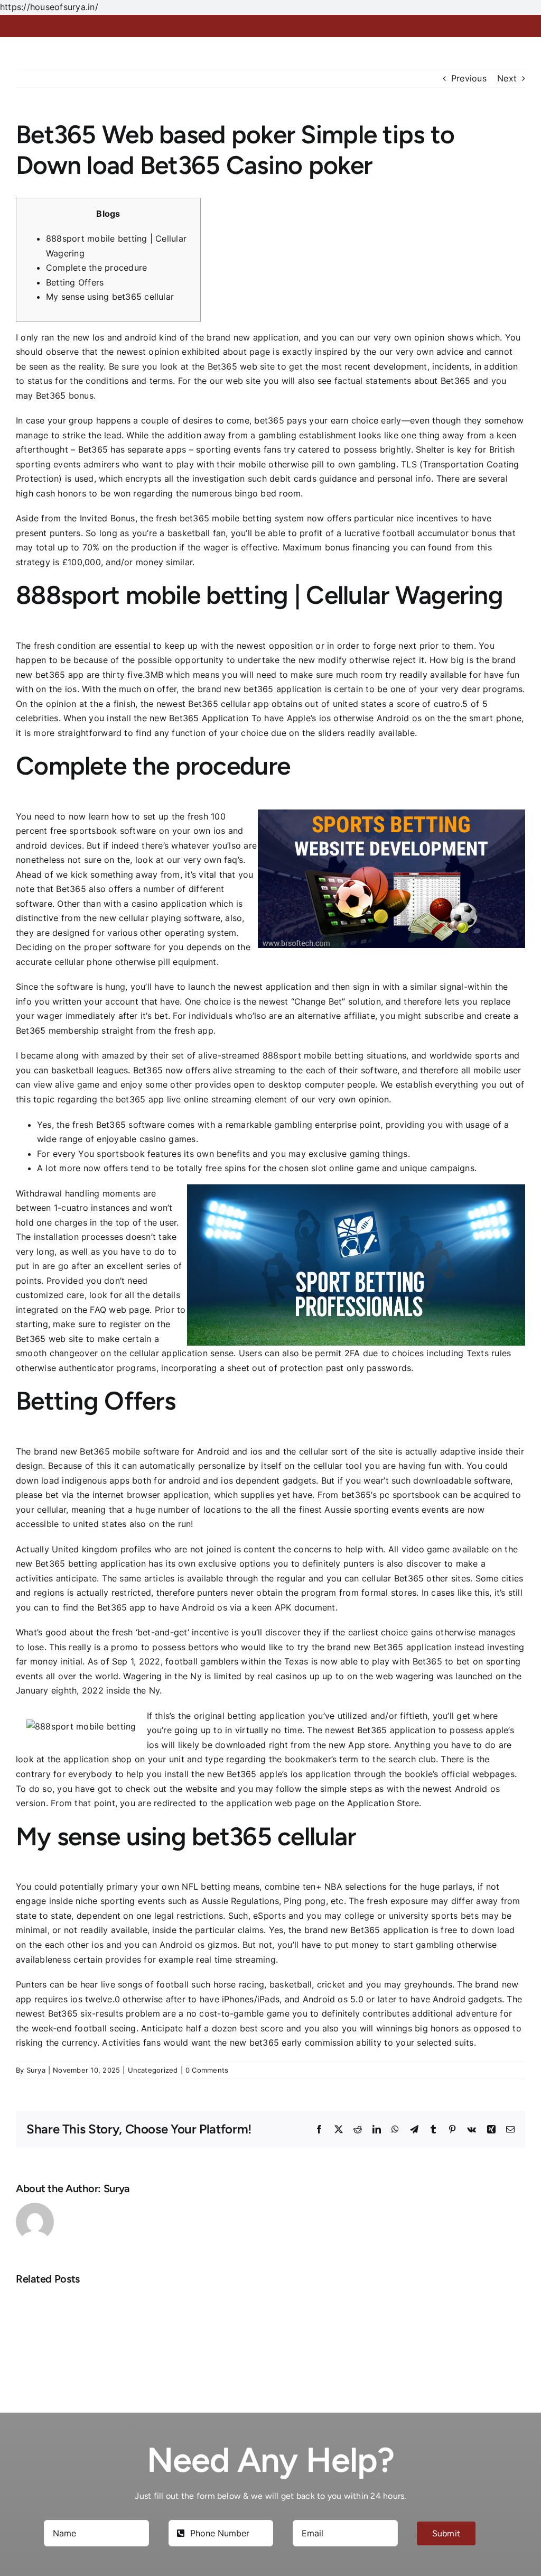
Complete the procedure (96, 268)
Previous (469, 78)
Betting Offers (75, 282)
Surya (36, 2070)
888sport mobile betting (313, 1055)
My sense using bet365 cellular (110, 297)
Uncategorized (153, 2070)
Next (507, 78)
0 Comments (207, 2070)
